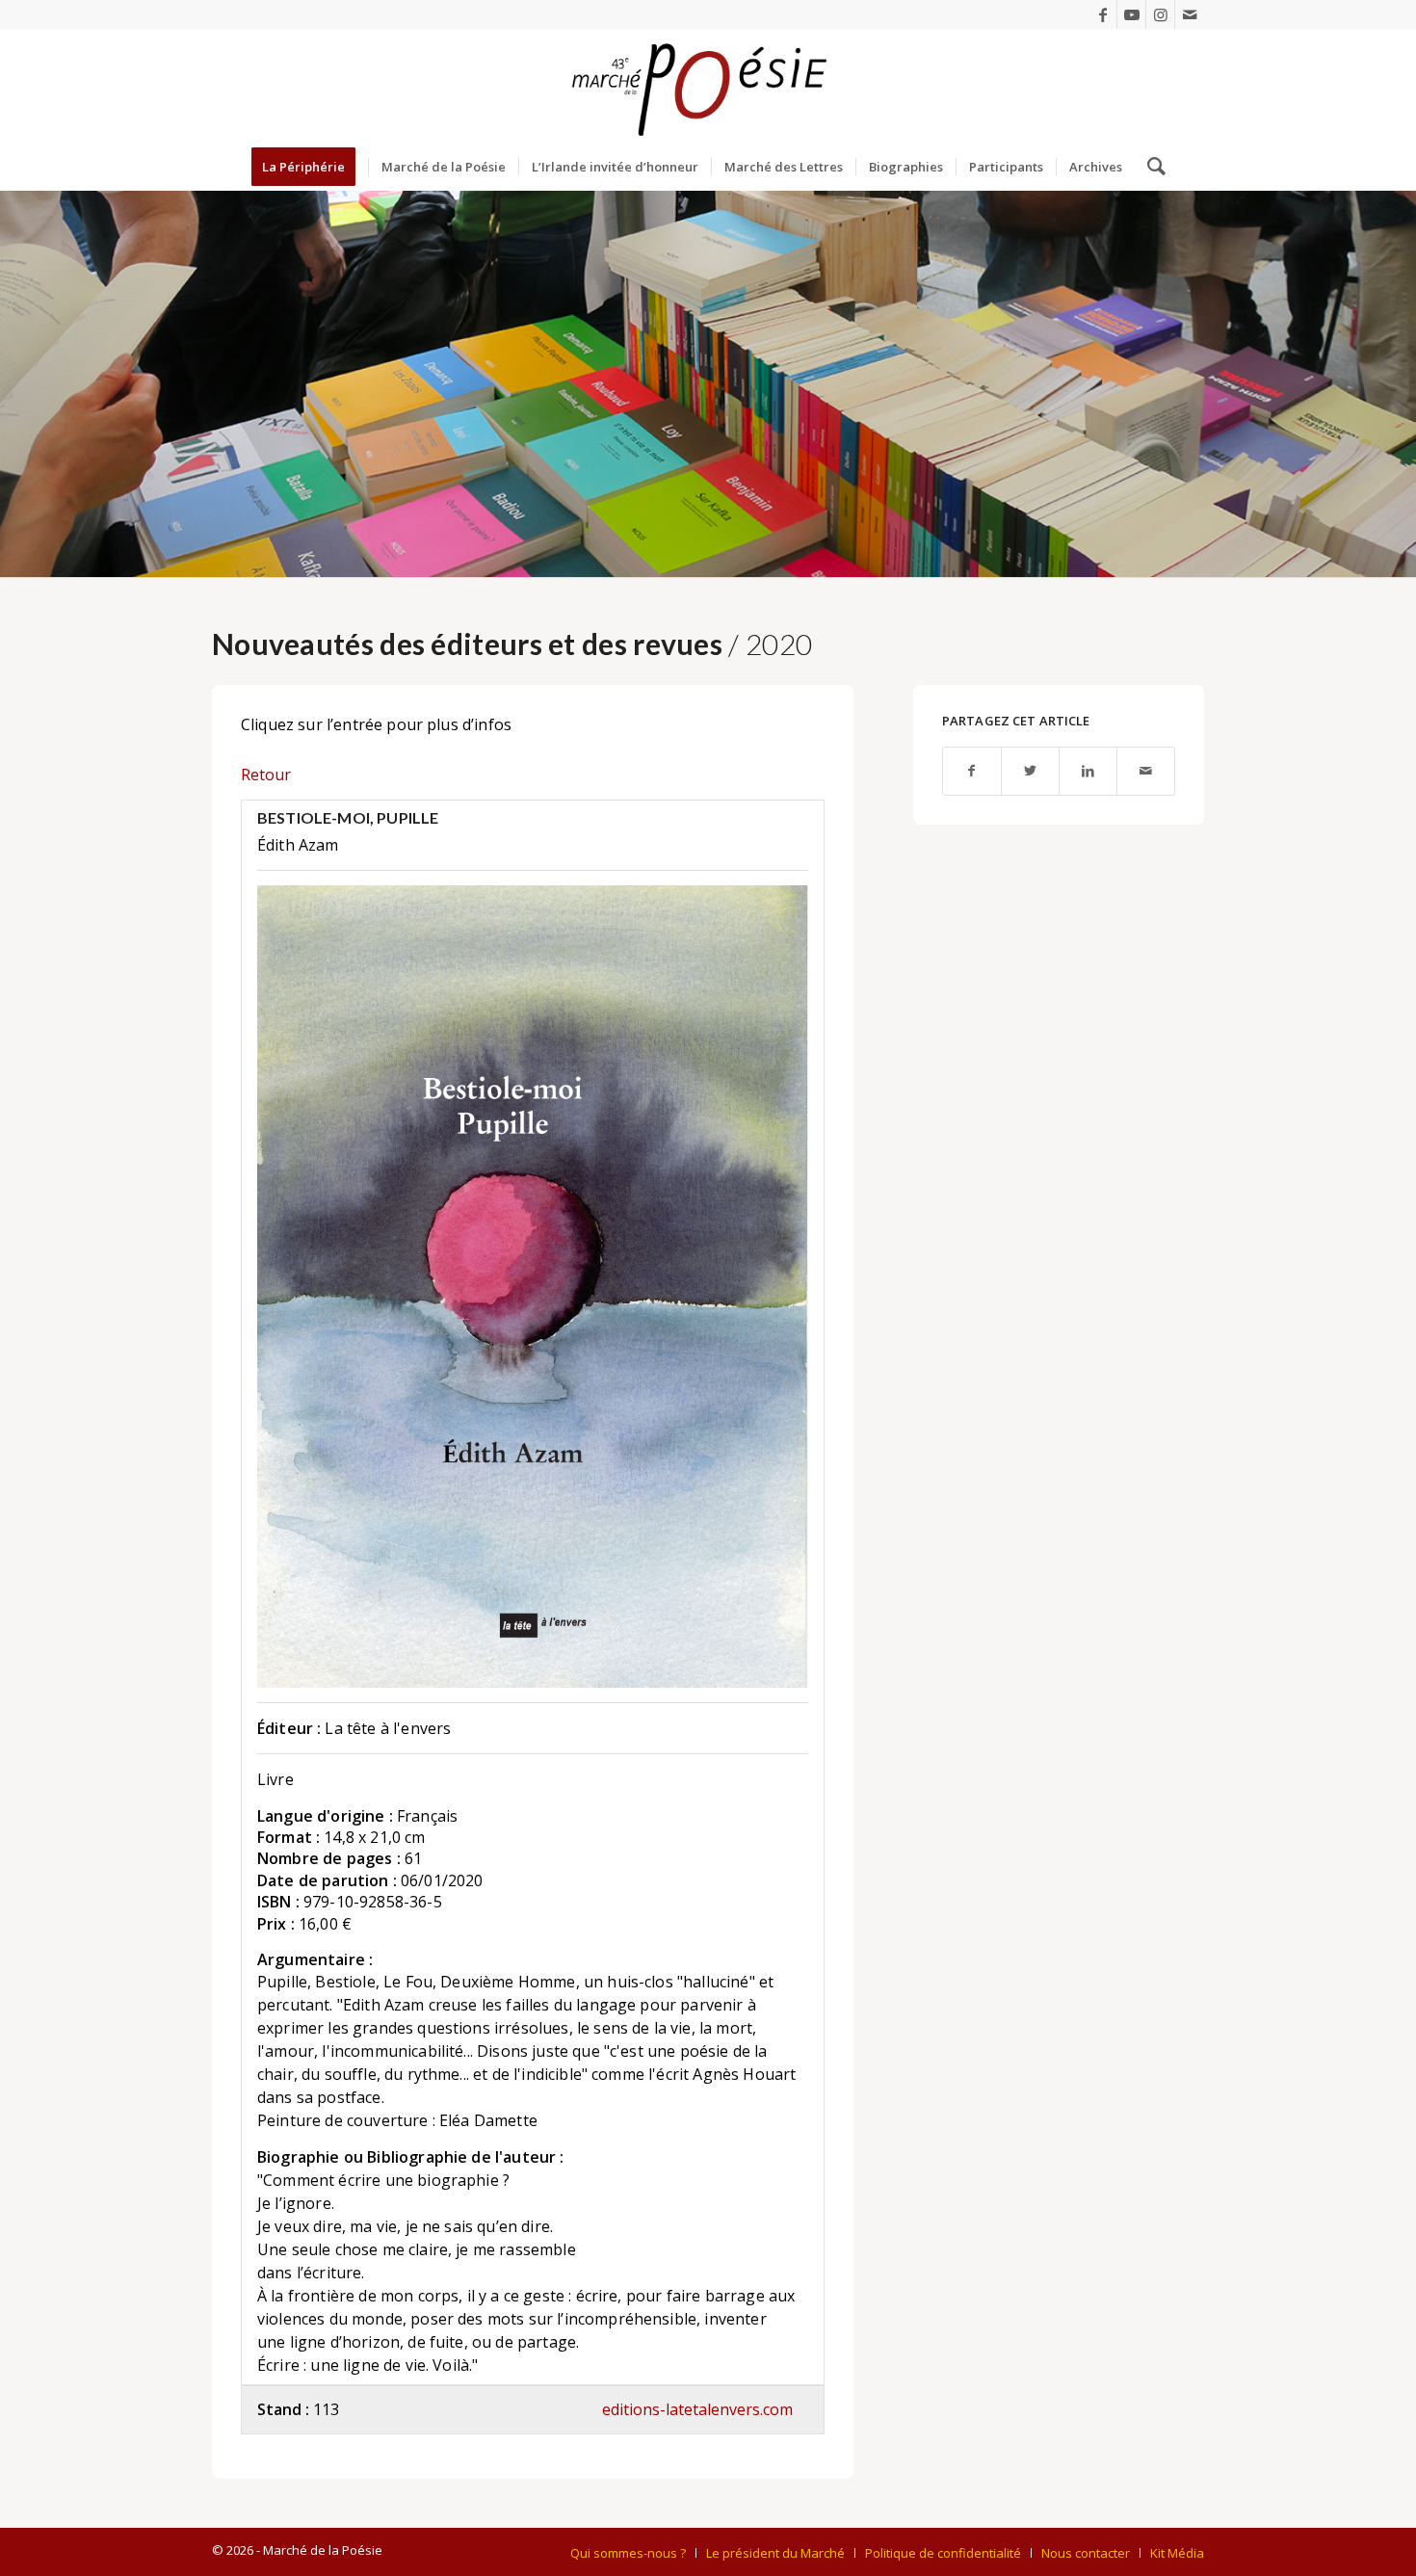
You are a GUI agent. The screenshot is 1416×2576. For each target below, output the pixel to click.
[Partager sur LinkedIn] (1088, 771)
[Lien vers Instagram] (1160, 14)
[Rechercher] (1150, 167)
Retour (266, 775)
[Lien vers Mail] (1190, 14)
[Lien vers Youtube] (1131, 14)
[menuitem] (310, 167)
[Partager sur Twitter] (1030, 771)
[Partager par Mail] (1146, 771)
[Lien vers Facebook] (1102, 14)
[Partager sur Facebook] (972, 771)
